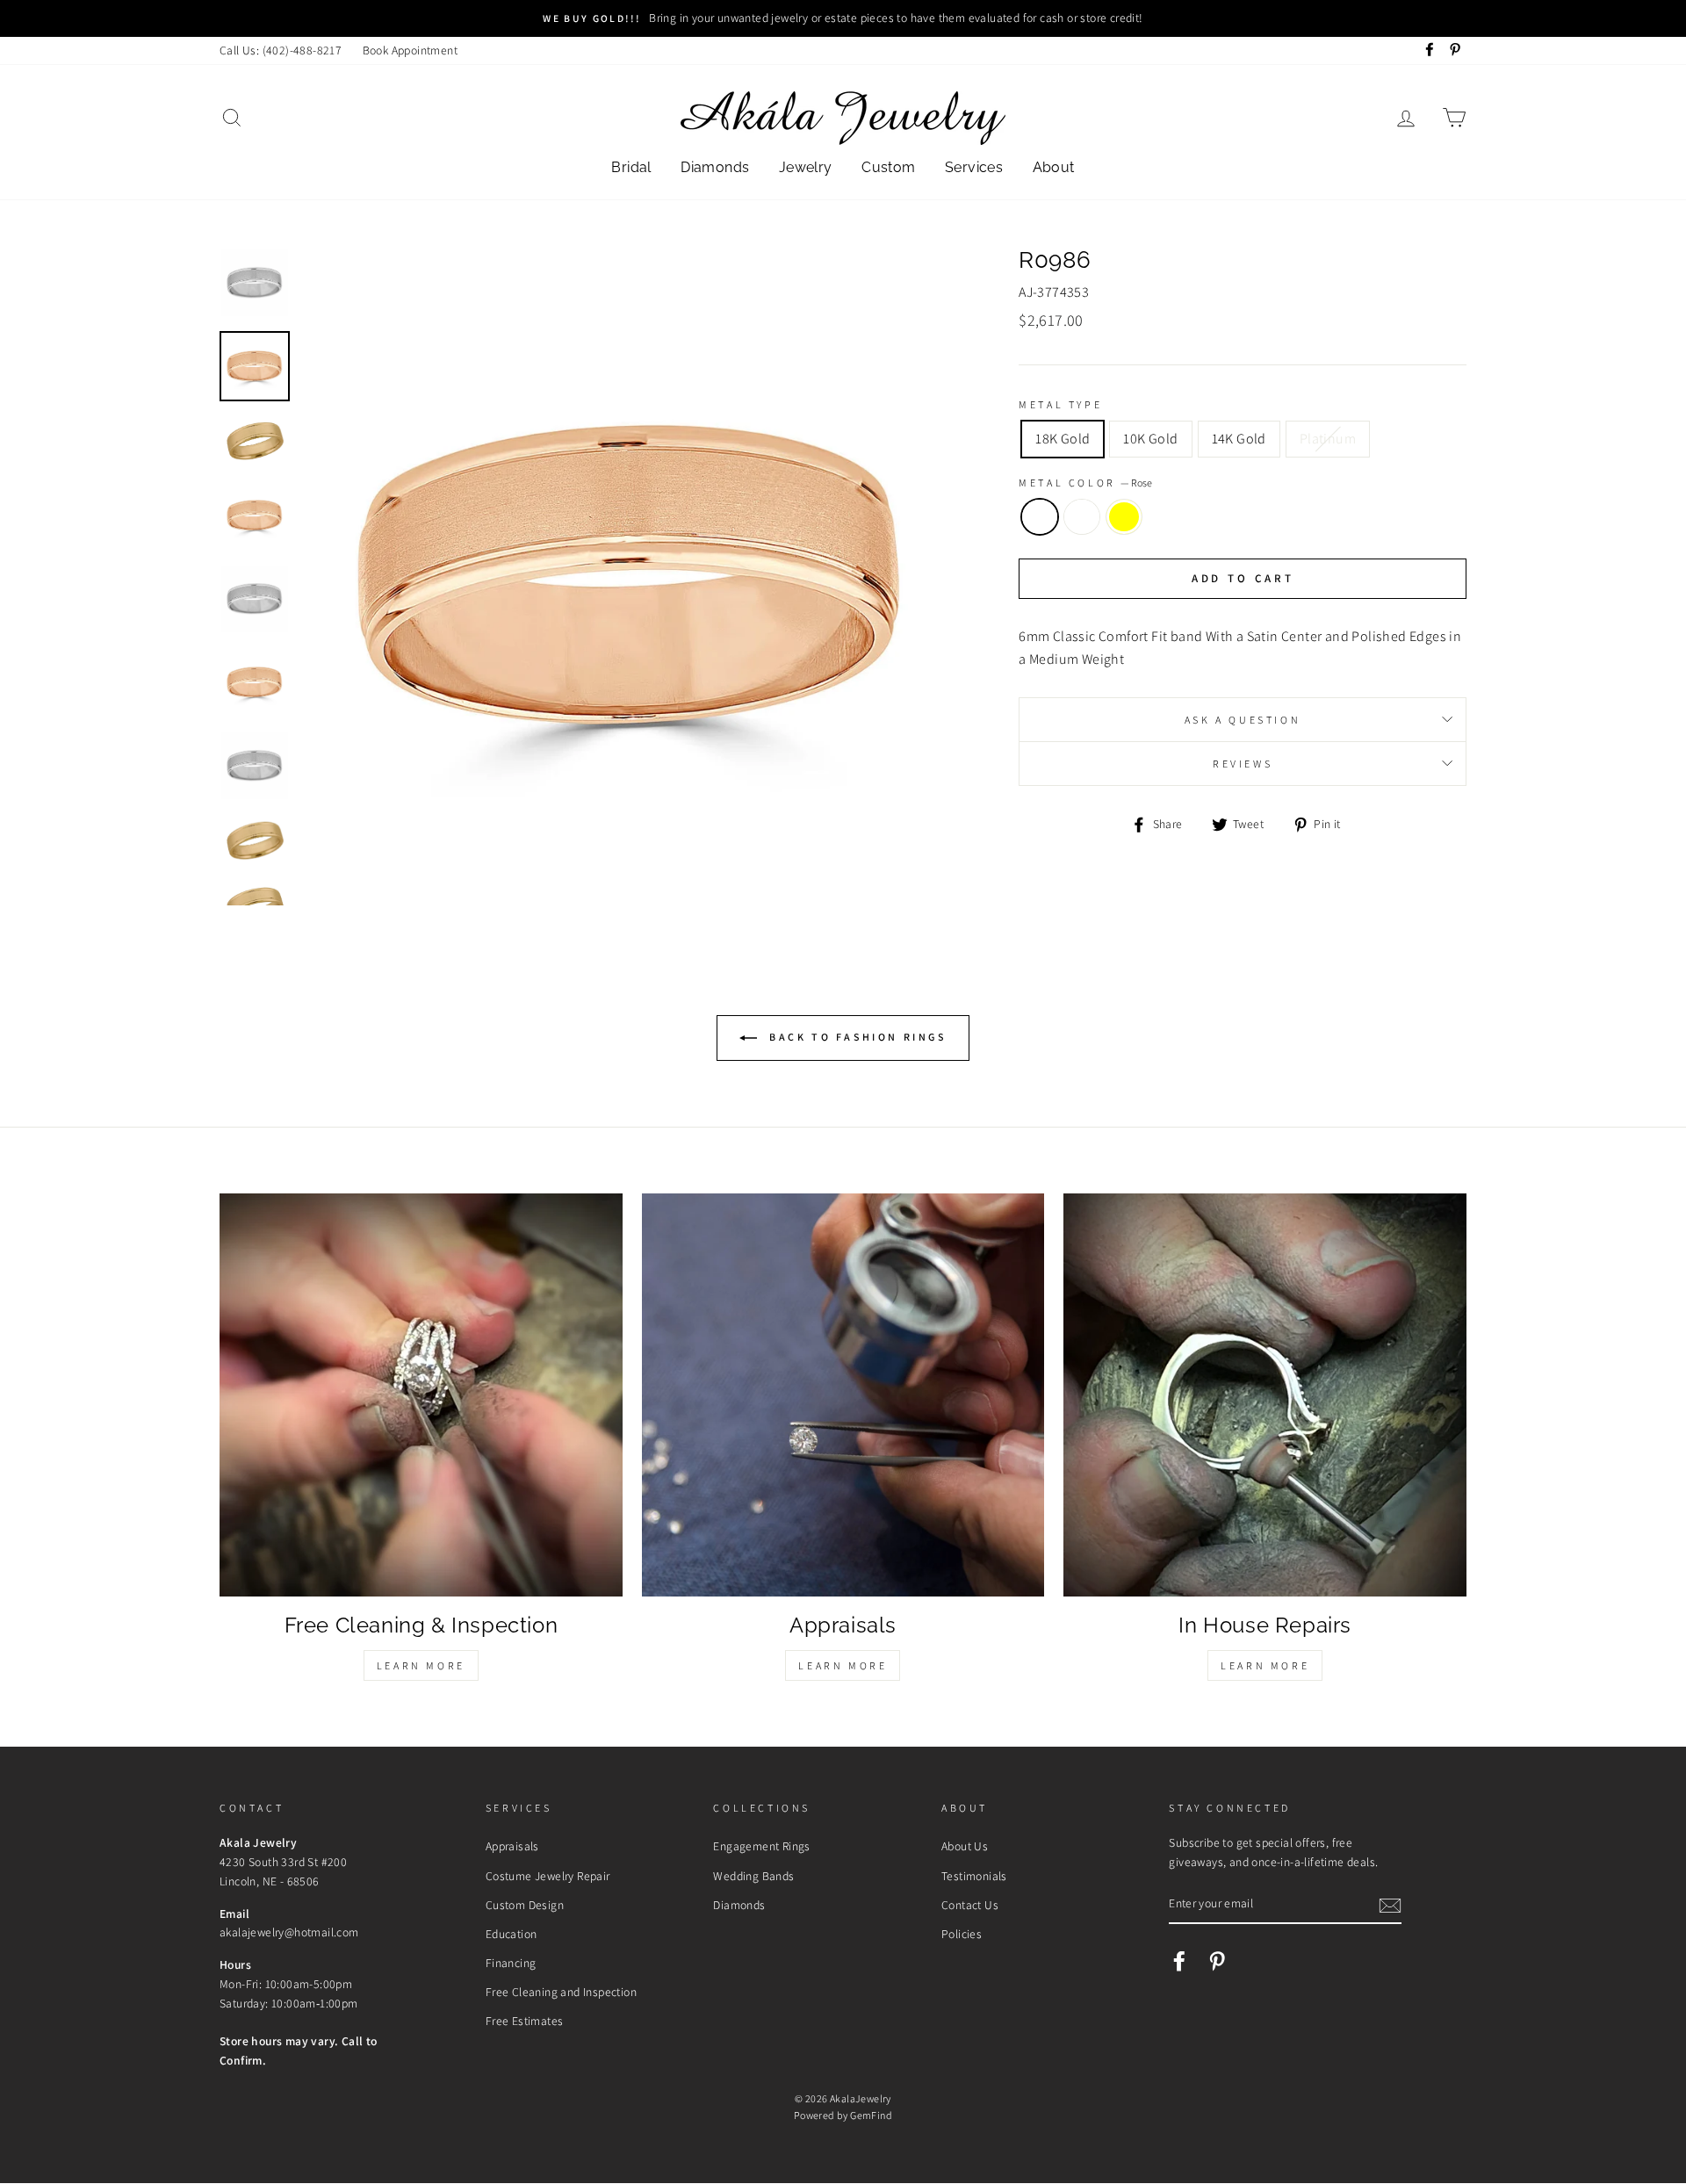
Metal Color (1085, 483)
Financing (511, 1963)
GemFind (871, 2115)
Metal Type (1060, 404)
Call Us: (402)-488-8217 (281, 50)
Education (512, 1934)
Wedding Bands (753, 1876)
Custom (888, 167)
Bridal (631, 167)
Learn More (421, 1665)
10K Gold (1150, 439)
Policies (962, 1934)
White (1082, 517)
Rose (1040, 517)
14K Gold (1239, 439)
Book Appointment (410, 50)
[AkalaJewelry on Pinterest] (1217, 1961)
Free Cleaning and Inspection (561, 1992)
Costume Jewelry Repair (548, 1876)
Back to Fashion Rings (855, 1037)
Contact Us (970, 1905)
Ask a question (1243, 720)
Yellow (1124, 517)
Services (974, 167)
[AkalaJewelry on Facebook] (1179, 1961)
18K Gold (1063, 439)
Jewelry (806, 167)
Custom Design (525, 1905)
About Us (965, 1846)
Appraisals (512, 1846)
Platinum (1328, 439)
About (1054, 167)
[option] (843, 18)
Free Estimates (525, 2021)
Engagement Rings (761, 1846)
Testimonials (974, 1876)
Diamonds (715, 167)
